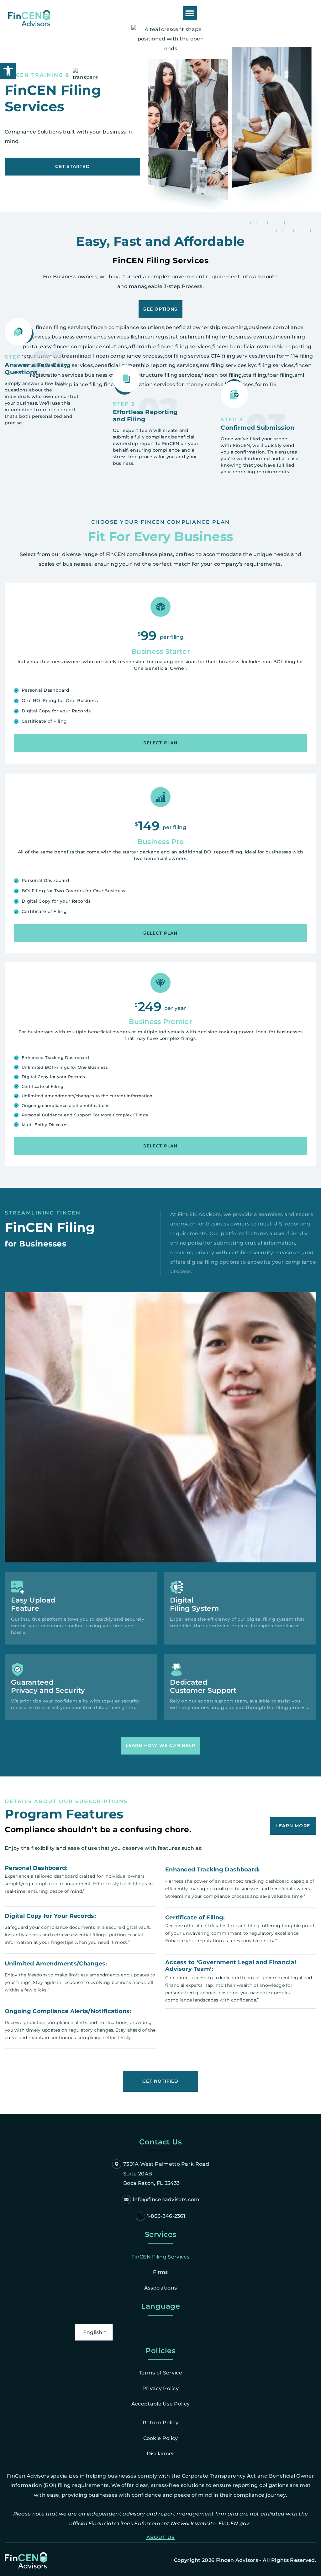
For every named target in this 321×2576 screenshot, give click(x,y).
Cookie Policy (161, 2438)
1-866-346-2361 (166, 2216)
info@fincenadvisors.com (166, 2199)
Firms (160, 2272)
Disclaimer (161, 2454)
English (93, 2332)
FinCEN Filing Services (160, 2257)
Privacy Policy (160, 2388)
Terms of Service (160, 2373)
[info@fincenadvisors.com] (126, 2200)
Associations (161, 2288)
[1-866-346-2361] (140, 2216)
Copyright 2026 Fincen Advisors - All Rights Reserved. (245, 2560)
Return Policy (160, 2423)
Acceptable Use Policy (160, 2404)
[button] (190, 13)
